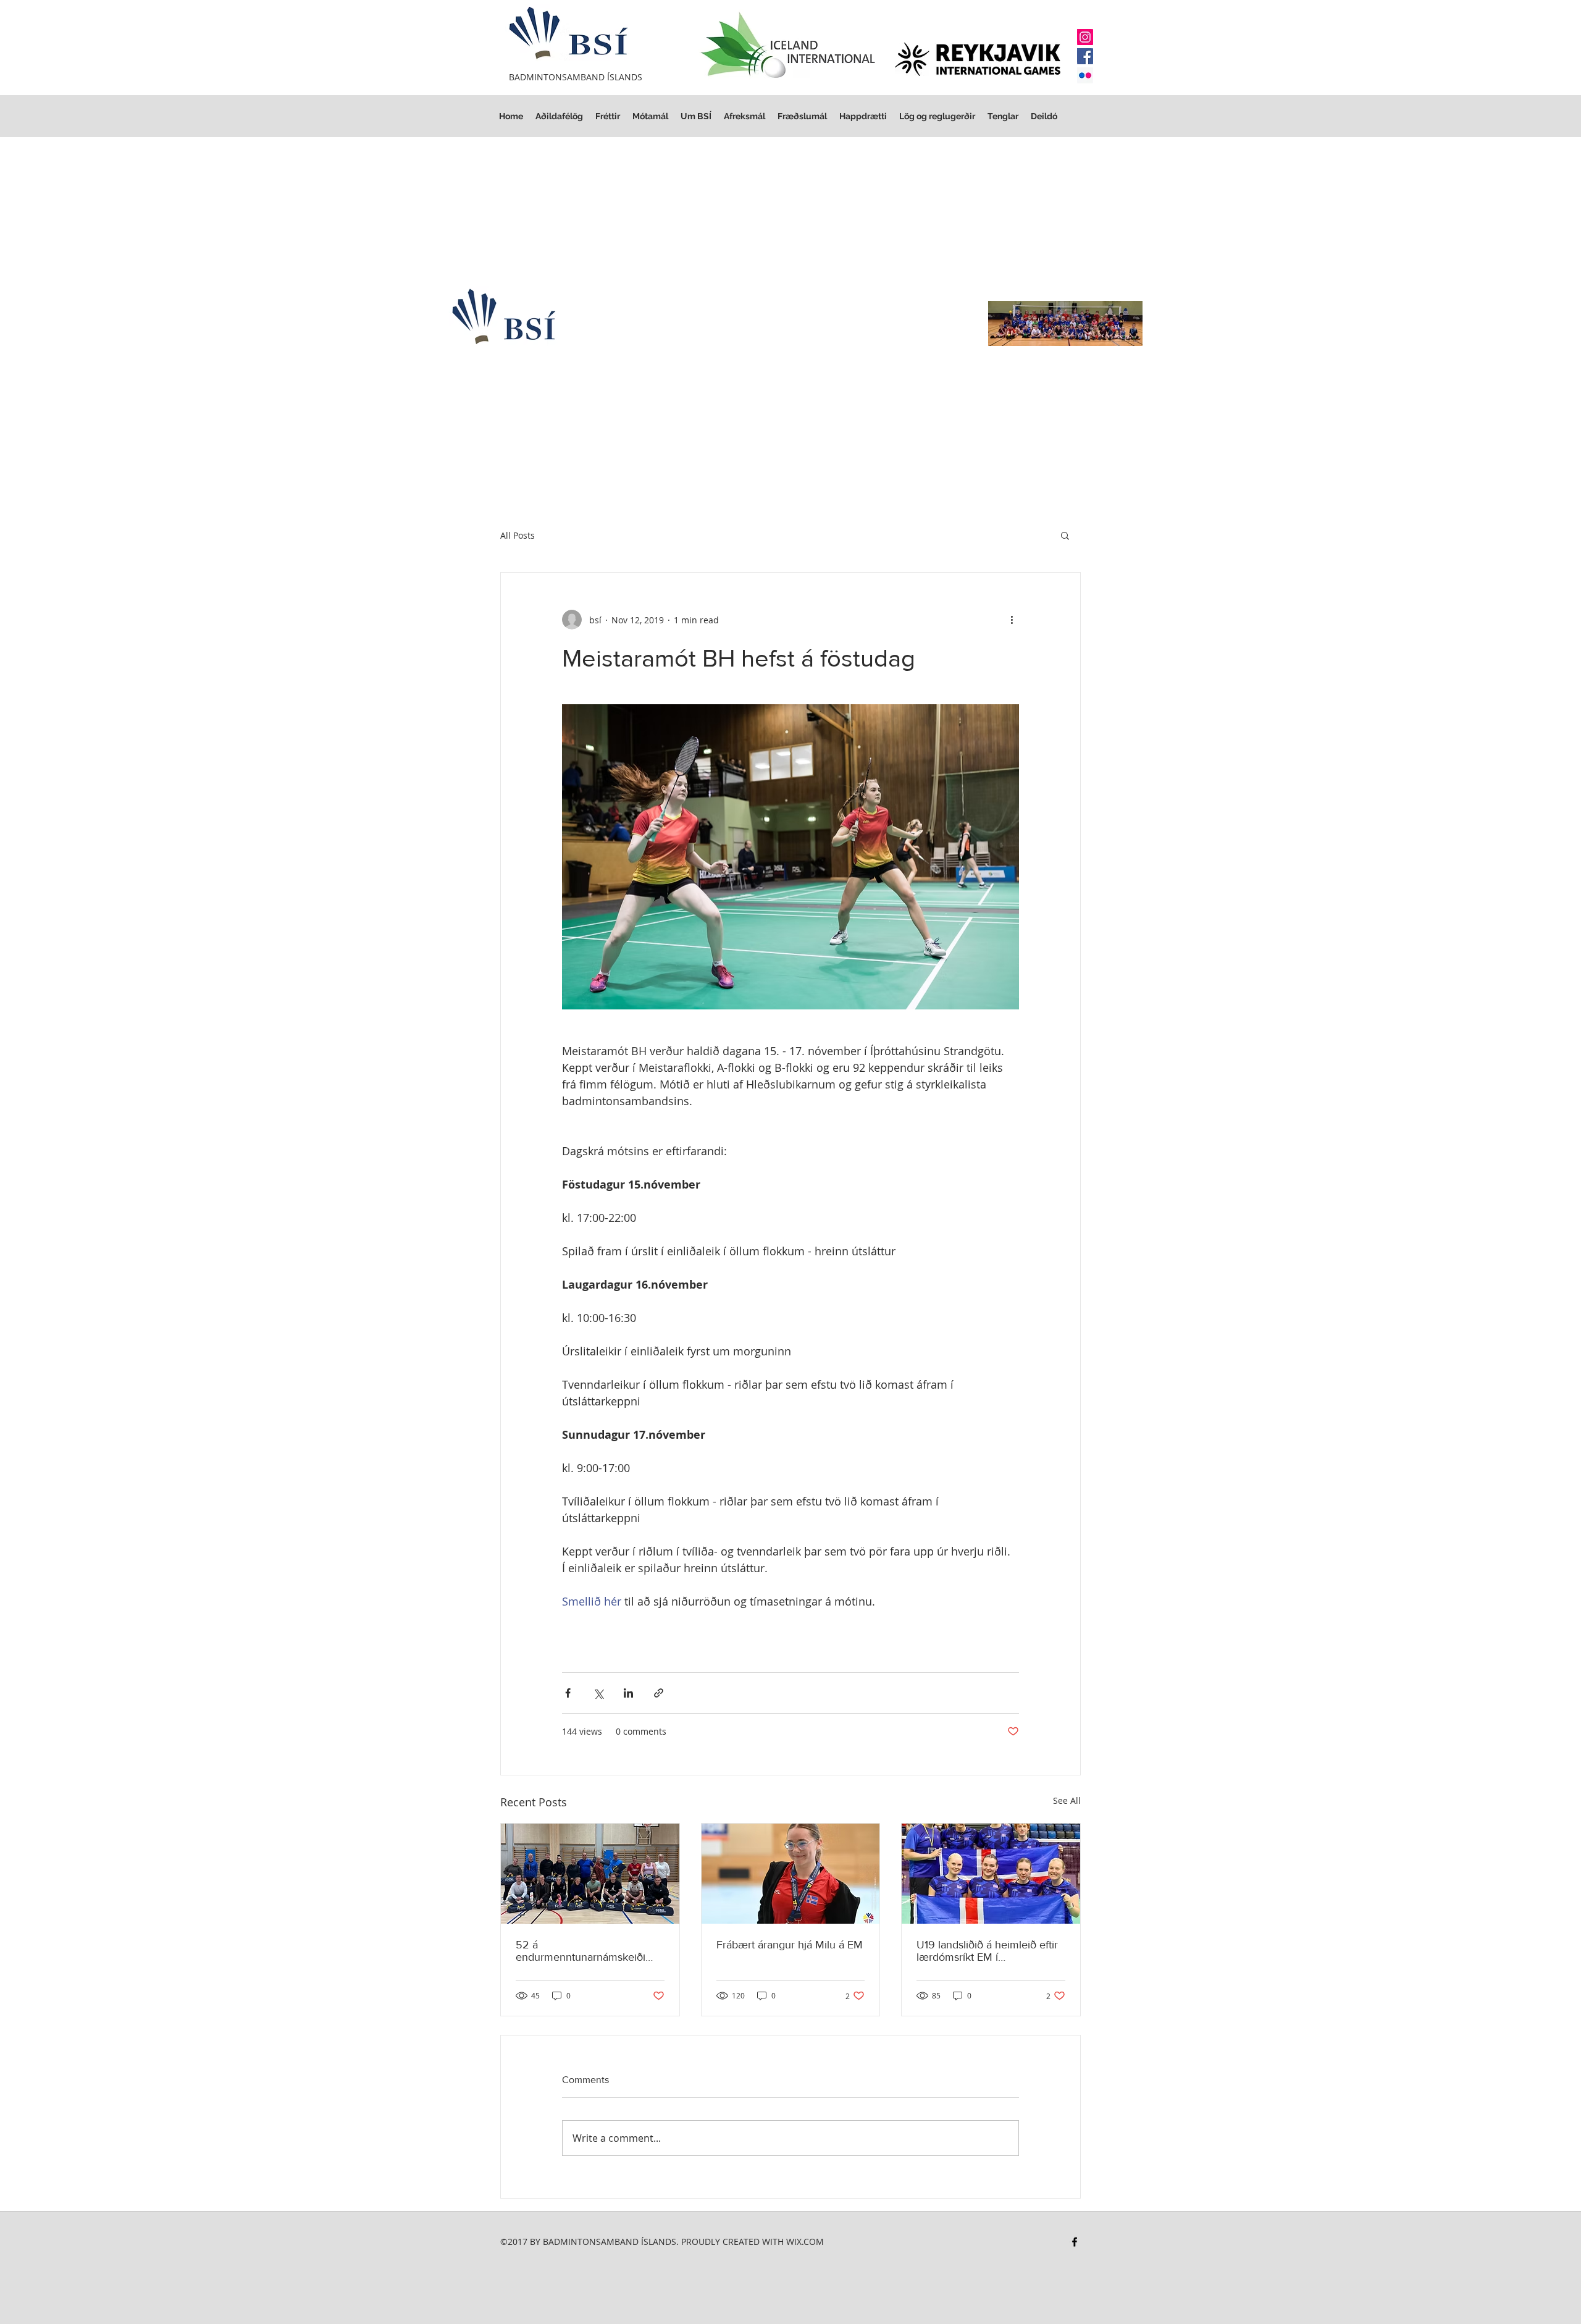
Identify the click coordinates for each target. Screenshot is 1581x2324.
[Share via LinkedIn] (628, 1693)
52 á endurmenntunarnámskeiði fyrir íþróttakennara (581, 1951)
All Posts (518, 535)
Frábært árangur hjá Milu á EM (790, 1945)
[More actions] (1012, 620)
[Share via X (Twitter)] (598, 1693)
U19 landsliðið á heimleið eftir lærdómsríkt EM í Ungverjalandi (987, 1951)
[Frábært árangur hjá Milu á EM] (791, 1874)
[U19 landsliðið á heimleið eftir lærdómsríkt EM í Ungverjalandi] (991, 1874)
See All (1067, 1800)
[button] (937, 116)
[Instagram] (1085, 37)
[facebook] (1075, 2242)
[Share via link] (659, 1693)
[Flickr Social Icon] (1085, 75)
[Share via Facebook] (568, 1693)
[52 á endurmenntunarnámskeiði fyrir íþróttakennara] (590, 1874)
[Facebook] (1085, 56)
